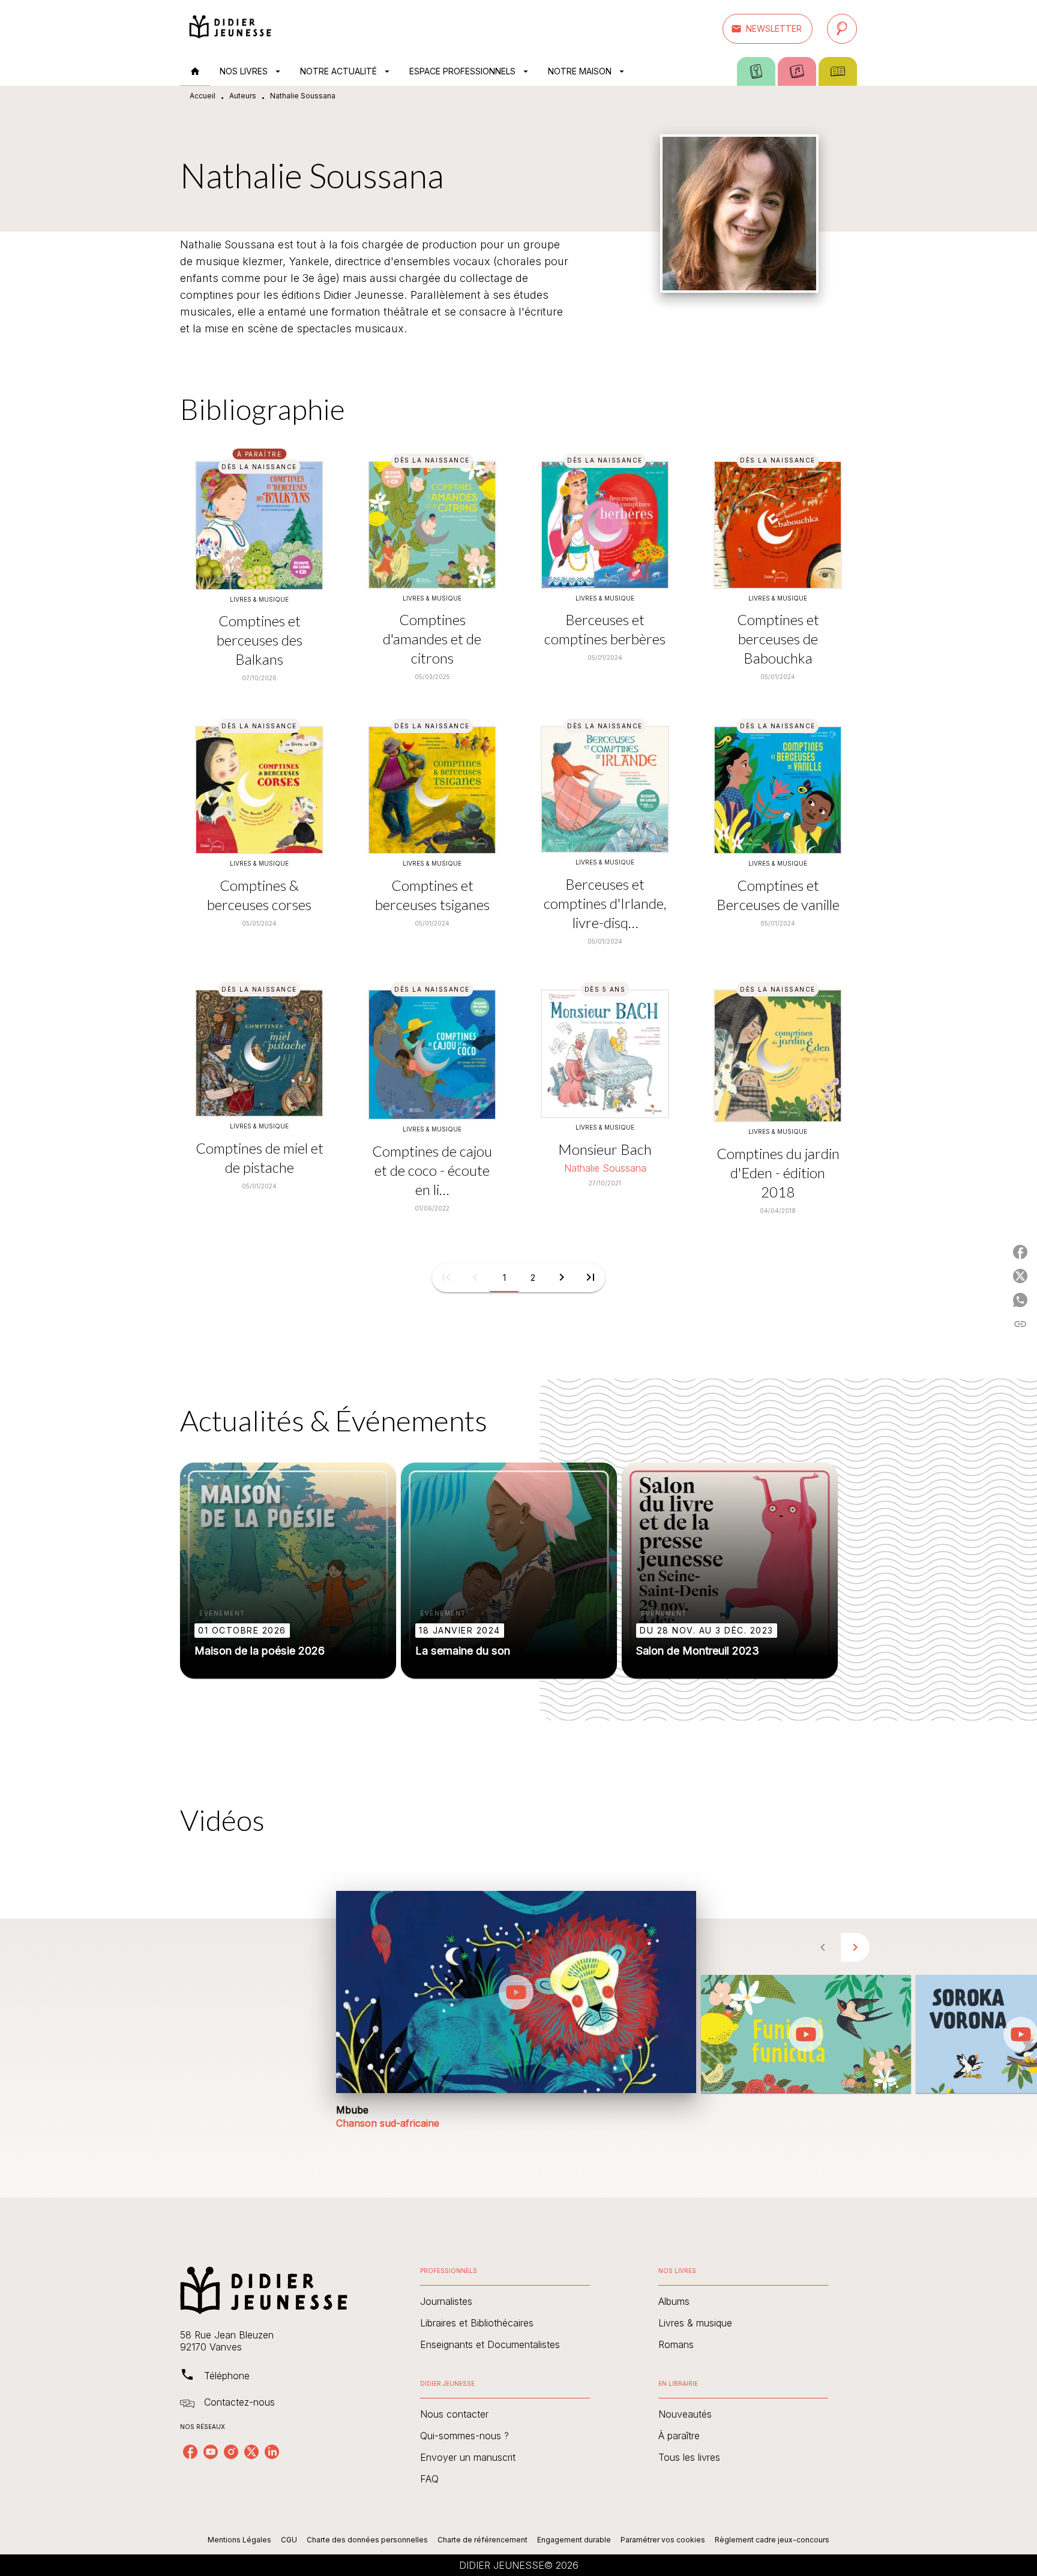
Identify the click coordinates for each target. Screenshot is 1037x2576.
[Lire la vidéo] (516, 1992)
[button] (768, 29)
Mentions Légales (239, 2540)
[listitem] (190, 2452)
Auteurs (243, 96)
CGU (289, 2540)
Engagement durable (574, 2540)
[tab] (195, 71)
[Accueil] (230, 28)
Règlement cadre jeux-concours (772, 2540)
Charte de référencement (482, 2540)
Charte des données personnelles (367, 2540)
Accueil (203, 96)
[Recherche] (842, 29)
